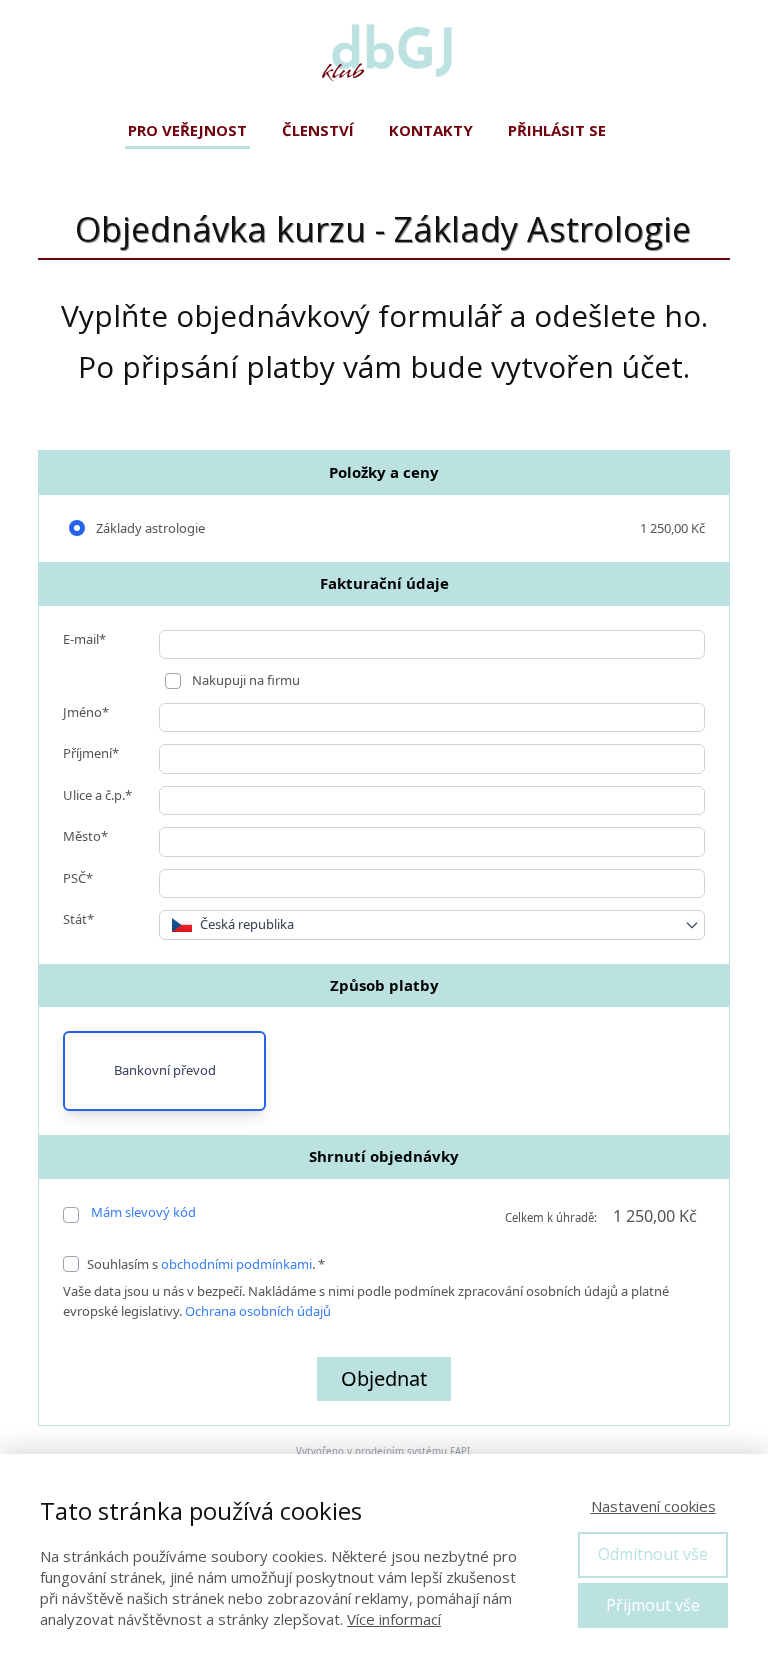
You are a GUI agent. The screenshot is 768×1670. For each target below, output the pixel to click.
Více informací (394, 1619)
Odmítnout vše (653, 1554)
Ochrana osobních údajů (258, 1311)
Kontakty (431, 130)
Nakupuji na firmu (244, 680)
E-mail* (84, 639)
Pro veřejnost (187, 130)
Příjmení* (91, 753)
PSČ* (78, 878)
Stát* (78, 919)
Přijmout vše (653, 1605)
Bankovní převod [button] (165, 1070)
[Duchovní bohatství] (384, 55)
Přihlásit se (557, 130)
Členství (318, 130)
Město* (85, 836)
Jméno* (86, 712)
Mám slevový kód (143, 1212)
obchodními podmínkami (236, 1264)
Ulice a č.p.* (97, 795)
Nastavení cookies (653, 1506)
